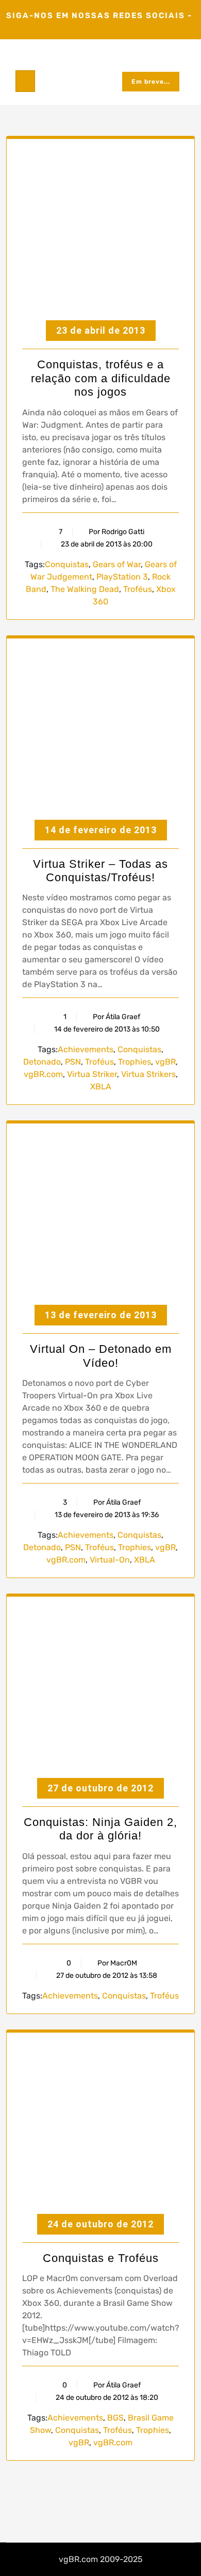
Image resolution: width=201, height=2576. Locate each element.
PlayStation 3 (122, 577)
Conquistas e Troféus (101, 2258)
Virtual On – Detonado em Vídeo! (101, 1356)
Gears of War (117, 564)
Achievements (86, 1049)
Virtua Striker (92, 1074)
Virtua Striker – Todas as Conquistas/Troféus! (100, 871)
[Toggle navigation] (25, 81)
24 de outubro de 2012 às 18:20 (106, 2398)
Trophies (135, 1062)
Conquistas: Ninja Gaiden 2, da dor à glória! (100, 1829)
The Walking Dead (85, 589)
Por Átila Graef (116, 1017)
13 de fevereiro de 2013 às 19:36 (106, 1515)
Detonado (42, 1062)
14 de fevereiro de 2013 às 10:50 (106, 1029)
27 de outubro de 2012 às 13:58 (106, 1976)
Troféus (138, 589)
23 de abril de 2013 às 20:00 (106, 544)
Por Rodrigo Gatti (116, 532)
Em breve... (151, 82)
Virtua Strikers (148, 1074)
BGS (115, 2418)
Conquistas (67, 564)
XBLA (101, 1087)
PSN (73, 1062)
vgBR (165, 1062)
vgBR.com (43, 1074)
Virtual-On (110, 1560)
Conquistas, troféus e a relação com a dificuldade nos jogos (101, 378)
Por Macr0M (117, 1963)
